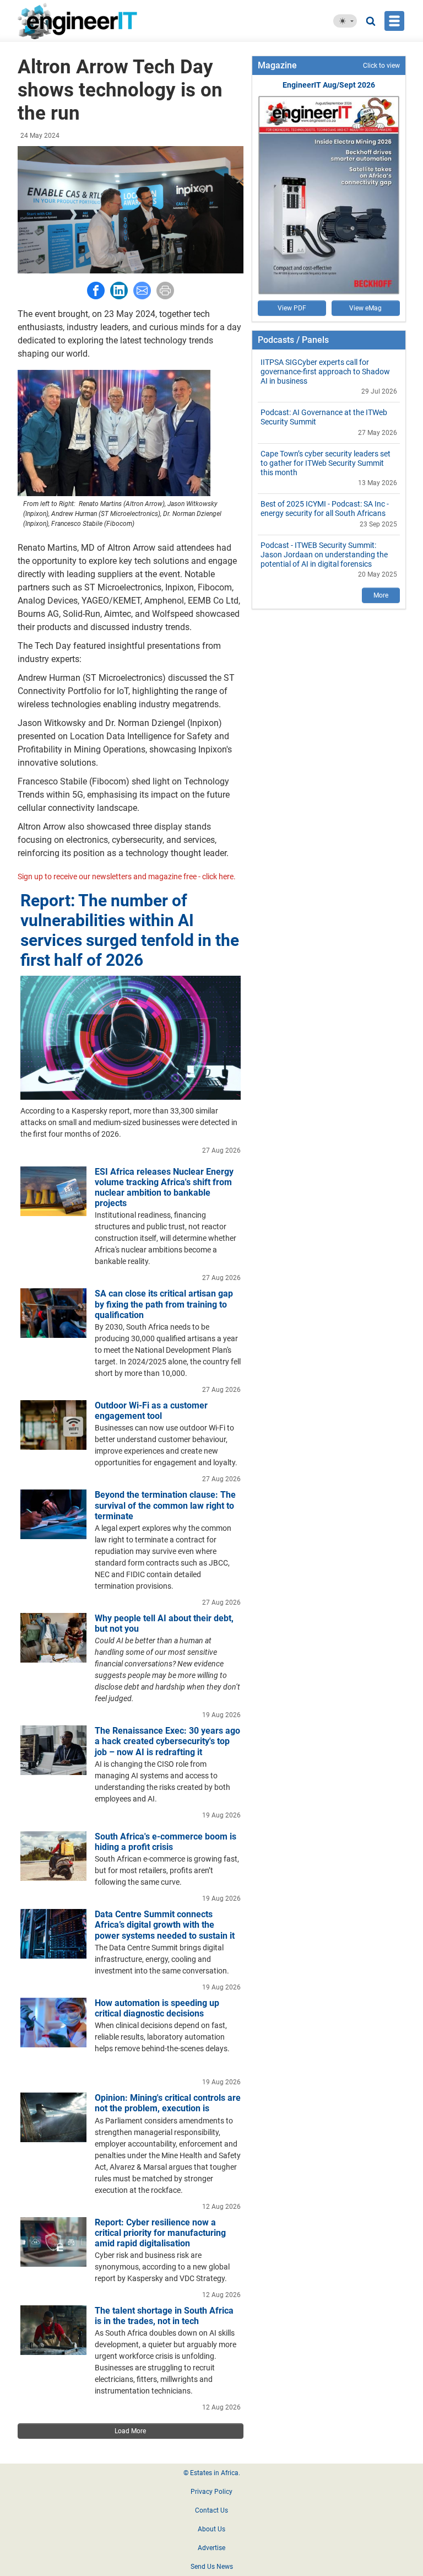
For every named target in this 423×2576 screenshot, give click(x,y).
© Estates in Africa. (212, 2473)
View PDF (292, 308)
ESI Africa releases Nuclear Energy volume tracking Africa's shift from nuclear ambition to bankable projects (164, 1188)
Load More (130, 2431)
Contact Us (211, 2510)
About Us (211, 2529)
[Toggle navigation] (394, 21)
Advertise (211, 2548)
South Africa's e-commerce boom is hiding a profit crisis (166, 1842)
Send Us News (212, 2567)
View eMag (365, 308)
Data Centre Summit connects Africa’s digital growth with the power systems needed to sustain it (165, 1925)
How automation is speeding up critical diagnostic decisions (157, 2008)
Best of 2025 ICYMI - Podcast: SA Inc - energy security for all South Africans (325, 509)
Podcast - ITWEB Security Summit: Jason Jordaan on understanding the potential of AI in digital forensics (324, 555)
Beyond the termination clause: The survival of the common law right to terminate (165, 1505)
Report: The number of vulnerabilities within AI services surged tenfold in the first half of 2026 (130, 930)
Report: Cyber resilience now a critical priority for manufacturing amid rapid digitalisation (160, 2233)
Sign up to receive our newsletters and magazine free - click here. (127, 876)
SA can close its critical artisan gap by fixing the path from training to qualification (164, 1304)
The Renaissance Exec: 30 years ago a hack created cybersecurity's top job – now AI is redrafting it (167, 1741)
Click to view (381, 66)
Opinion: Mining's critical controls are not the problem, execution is (168, 2103)
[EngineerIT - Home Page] (96, 21)
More (381, 595)
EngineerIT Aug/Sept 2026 (329, 85)
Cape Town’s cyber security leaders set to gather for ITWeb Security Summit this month (326, 463)
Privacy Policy (211, 2492)
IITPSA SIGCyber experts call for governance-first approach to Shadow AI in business (325, 372)
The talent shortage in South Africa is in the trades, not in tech (164, 2316)
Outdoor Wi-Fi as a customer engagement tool (151, 1411)
